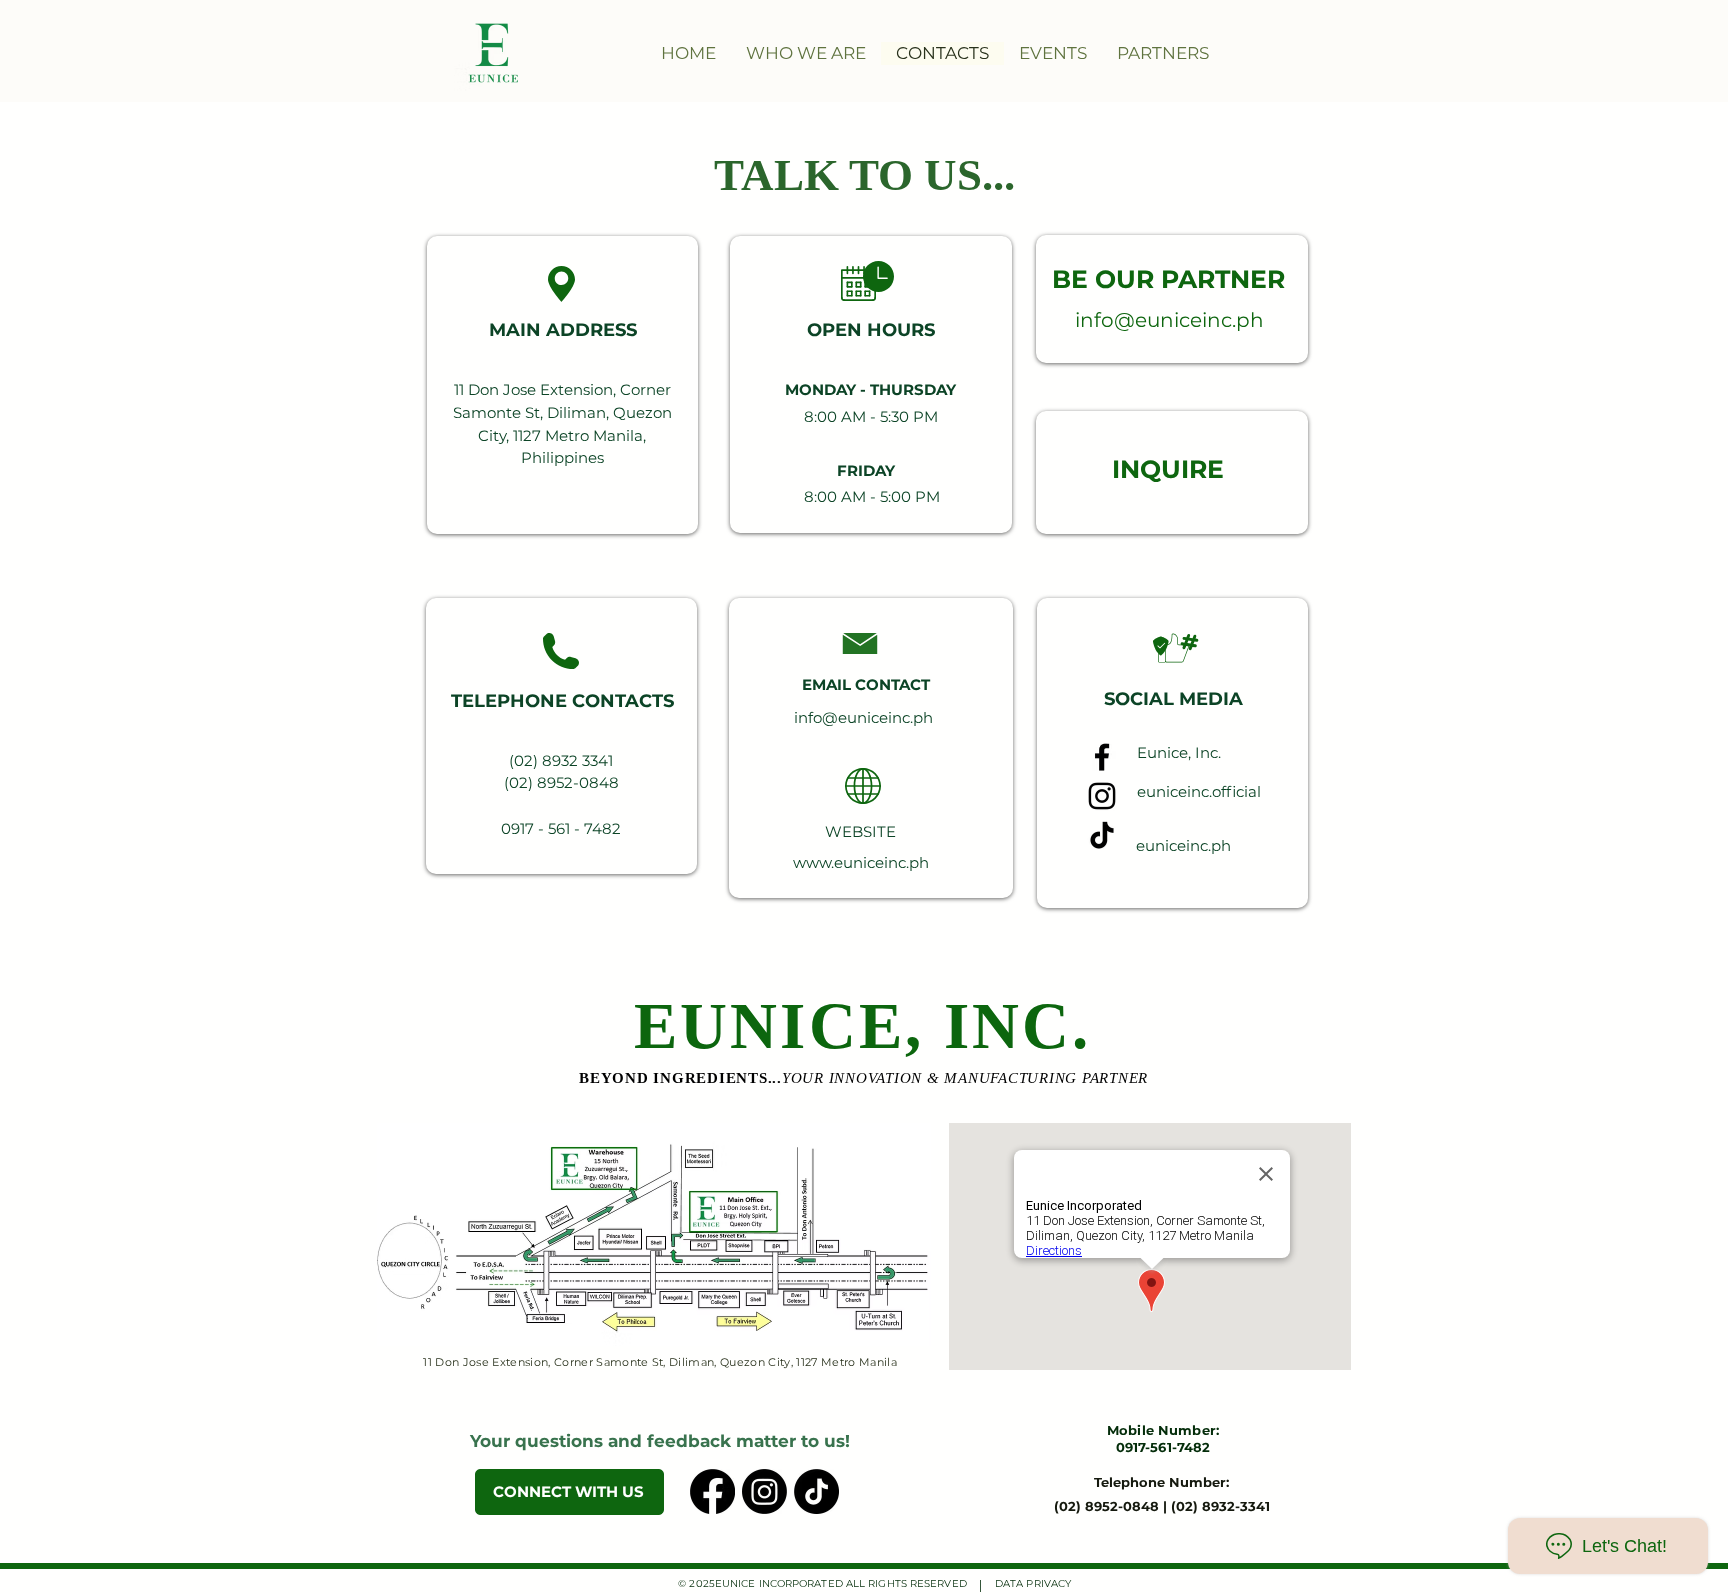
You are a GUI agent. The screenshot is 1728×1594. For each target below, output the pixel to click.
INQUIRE (1168, 469)
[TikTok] (1102, 835)
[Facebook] (1102, 757)
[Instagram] (1102, 796)
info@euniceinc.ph (1169, 320)
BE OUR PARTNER (1168, 279)
